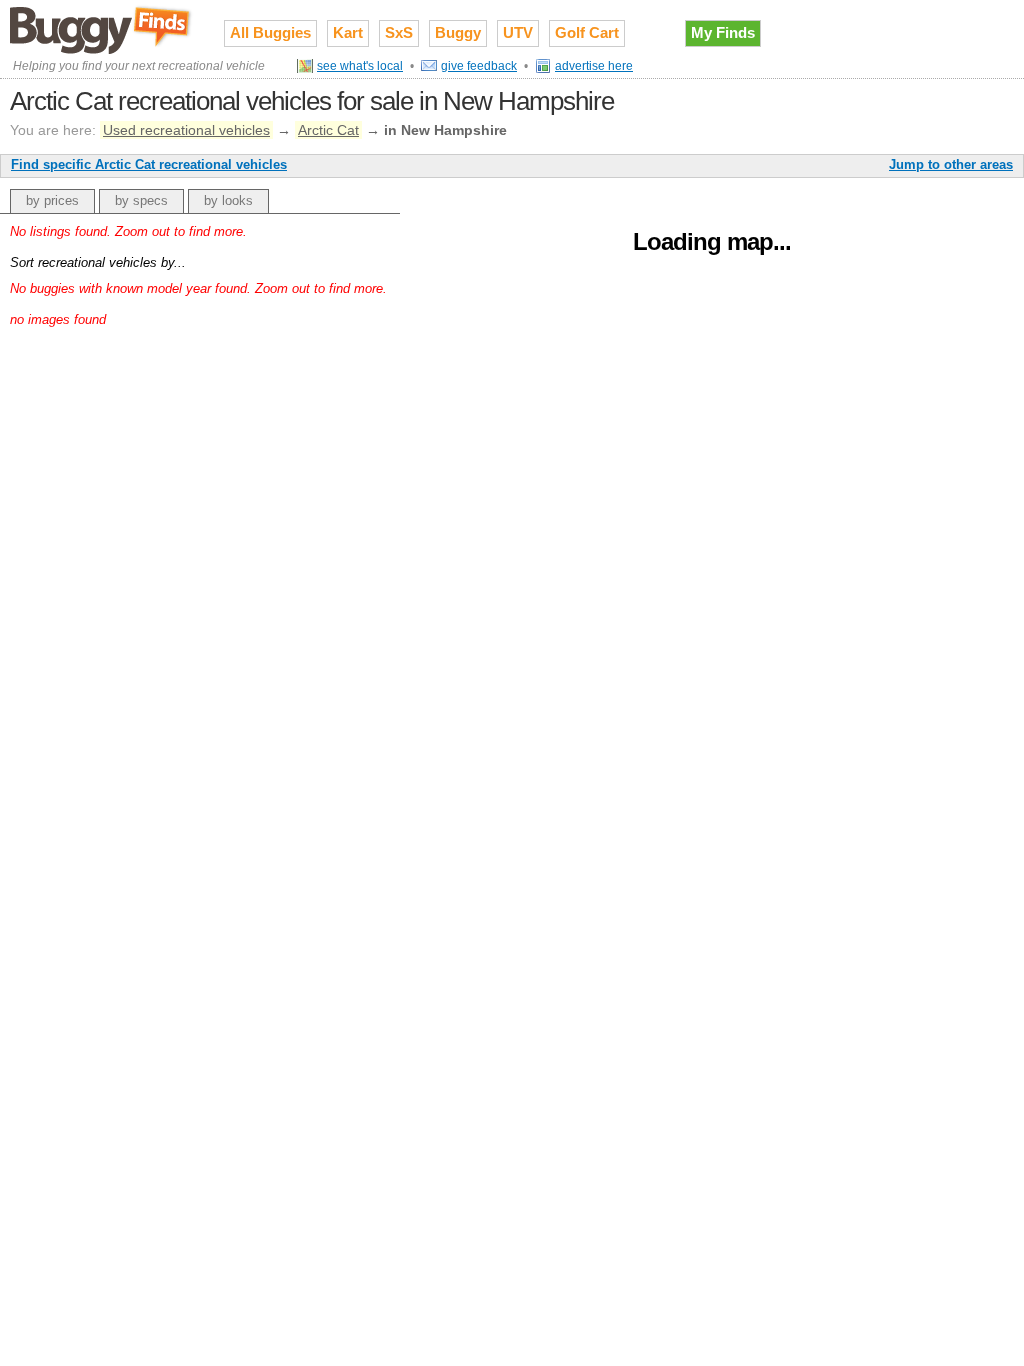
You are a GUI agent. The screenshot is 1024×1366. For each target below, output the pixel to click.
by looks (228, 200)
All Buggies (270, 32)
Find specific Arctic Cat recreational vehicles (149, 164)
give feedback (479, 66)
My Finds (723, 32)
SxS (399, 32)
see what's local (360, 66)
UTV (518, 32)
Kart (348, 32)
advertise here (594, 66)
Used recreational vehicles (186, 130)
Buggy (458, 32)
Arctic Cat (328, 130)
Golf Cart (587, 32)
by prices (52, 200)
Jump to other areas (951, 164)
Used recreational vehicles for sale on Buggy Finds (102, 29)
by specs (141, 200)
